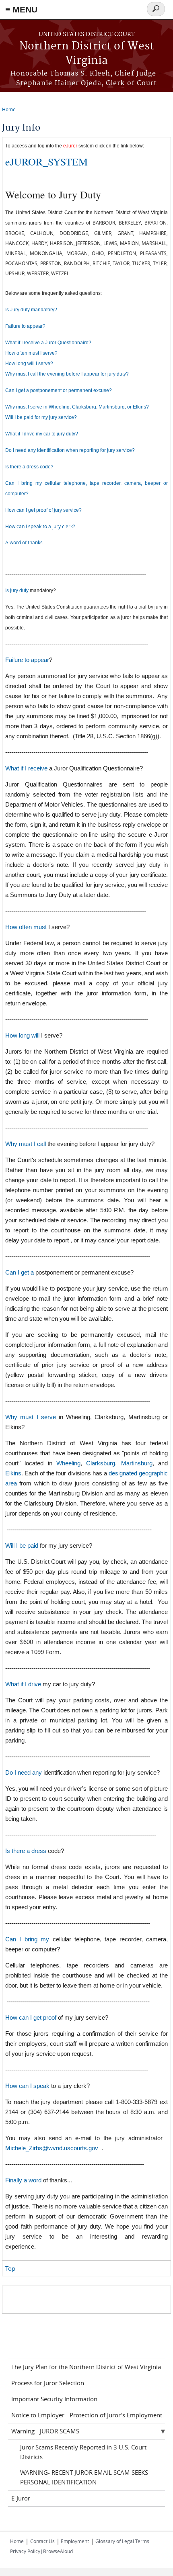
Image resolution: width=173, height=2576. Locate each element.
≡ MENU (21, 9)
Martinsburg (137, 1463)
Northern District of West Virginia (87, 54)
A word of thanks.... (26, 542)
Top (10, 2268)
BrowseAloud (58, 2551)
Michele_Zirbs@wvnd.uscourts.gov (52, 2148)
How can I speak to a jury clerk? (40, 526)
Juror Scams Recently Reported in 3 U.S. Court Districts (83, 2452)
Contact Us (42, 2541)
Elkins (13, 1473)
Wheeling (68, 1463)
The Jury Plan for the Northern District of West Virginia (86, 2367)
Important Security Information (54, 2399)
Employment (74, 2541)
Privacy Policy (25, 2551)
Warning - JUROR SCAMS (45, 2431)
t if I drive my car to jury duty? (47, 434)
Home (9, 109)
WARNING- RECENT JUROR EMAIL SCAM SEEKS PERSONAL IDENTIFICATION (84, 2477)
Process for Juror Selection (48, 2383)
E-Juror (21, 2498)
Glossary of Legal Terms (122, 2541)
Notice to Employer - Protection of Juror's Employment (87, 2415)
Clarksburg (101, 1463)
